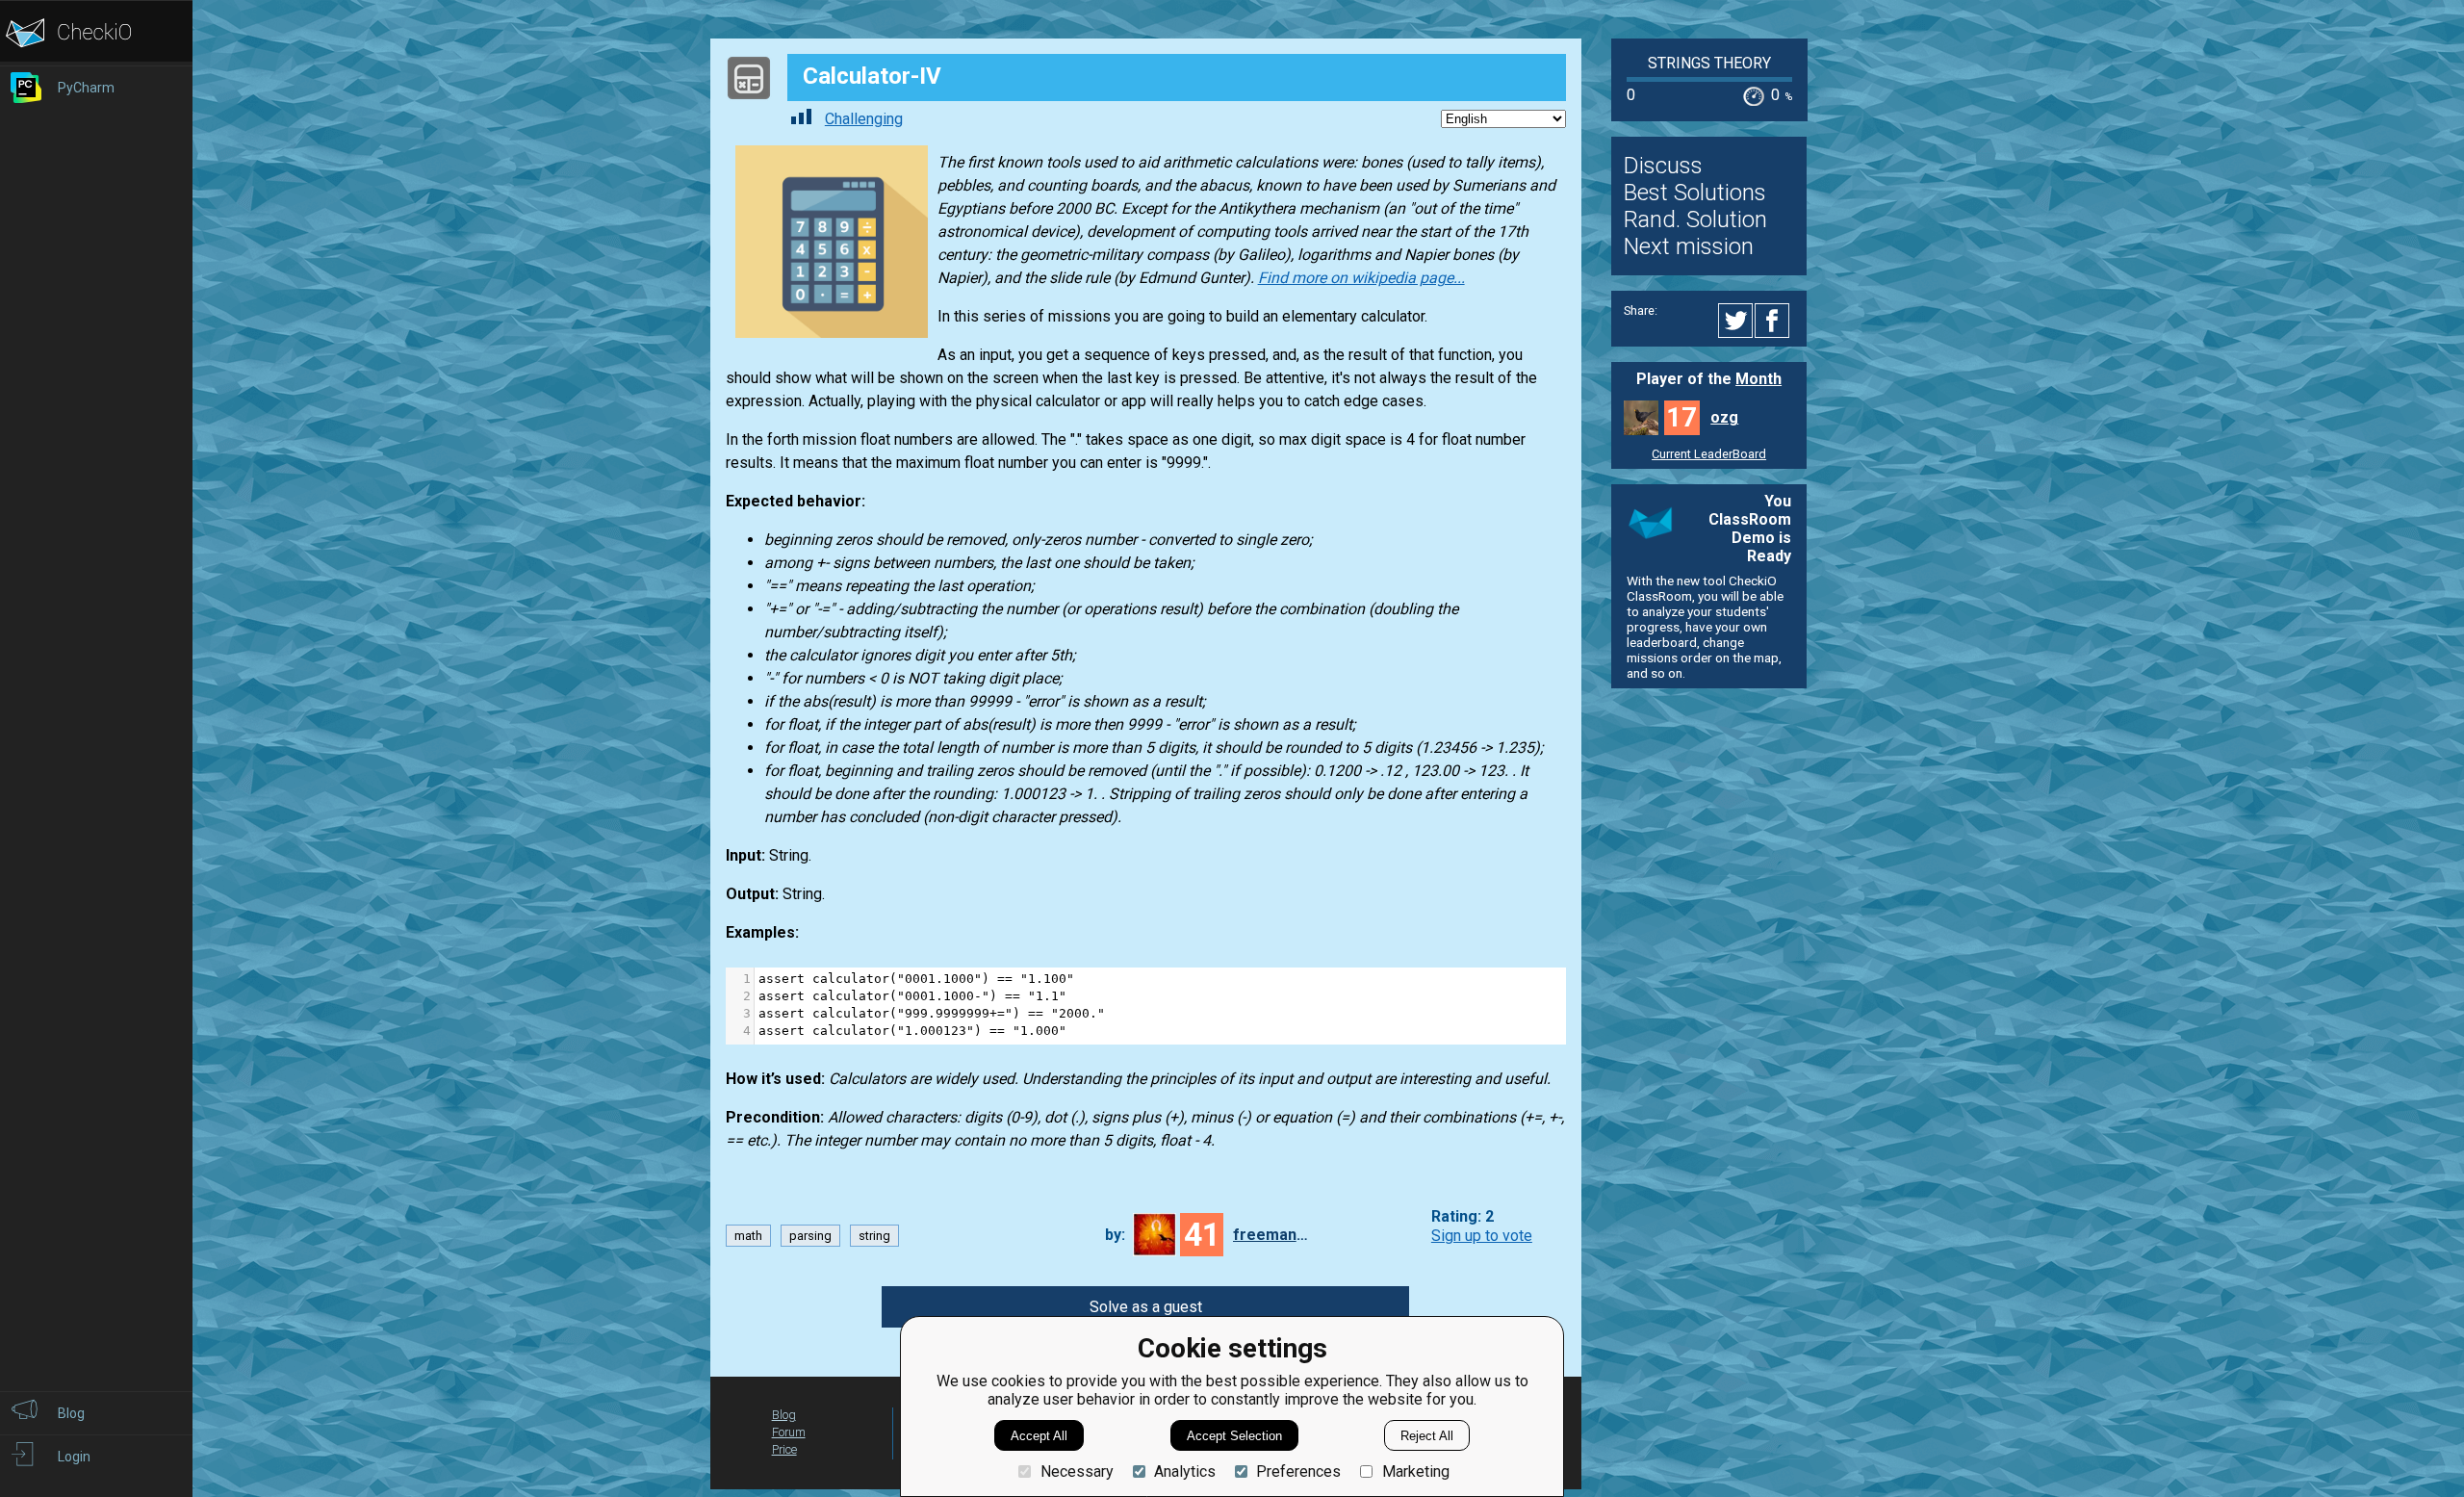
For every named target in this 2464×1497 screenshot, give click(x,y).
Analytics (1185, 1471)
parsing (810, 1236)
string (874, 1236)
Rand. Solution (1695, 219)
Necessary (1077, 1471)
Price (784, 1449)
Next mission (1689, 246)
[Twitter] (1736, 321)
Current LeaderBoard (1709, 454)
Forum (789, 1432)
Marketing (1415, 1471)
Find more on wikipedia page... (1361, 278)
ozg (1724, 417)
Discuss (1663, 166)
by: (1115, 1235)
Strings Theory (1709, 63)
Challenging (864, 119)
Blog (784, 1415)
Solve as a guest (1146, 1307)
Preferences (1298, 1471)
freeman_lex (1271, 1235)
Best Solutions (1695, 193)
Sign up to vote (1482, 1236)
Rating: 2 (1463, 1217)
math (748, 1236)
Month (1758, 379)
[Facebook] (1775, 321)
